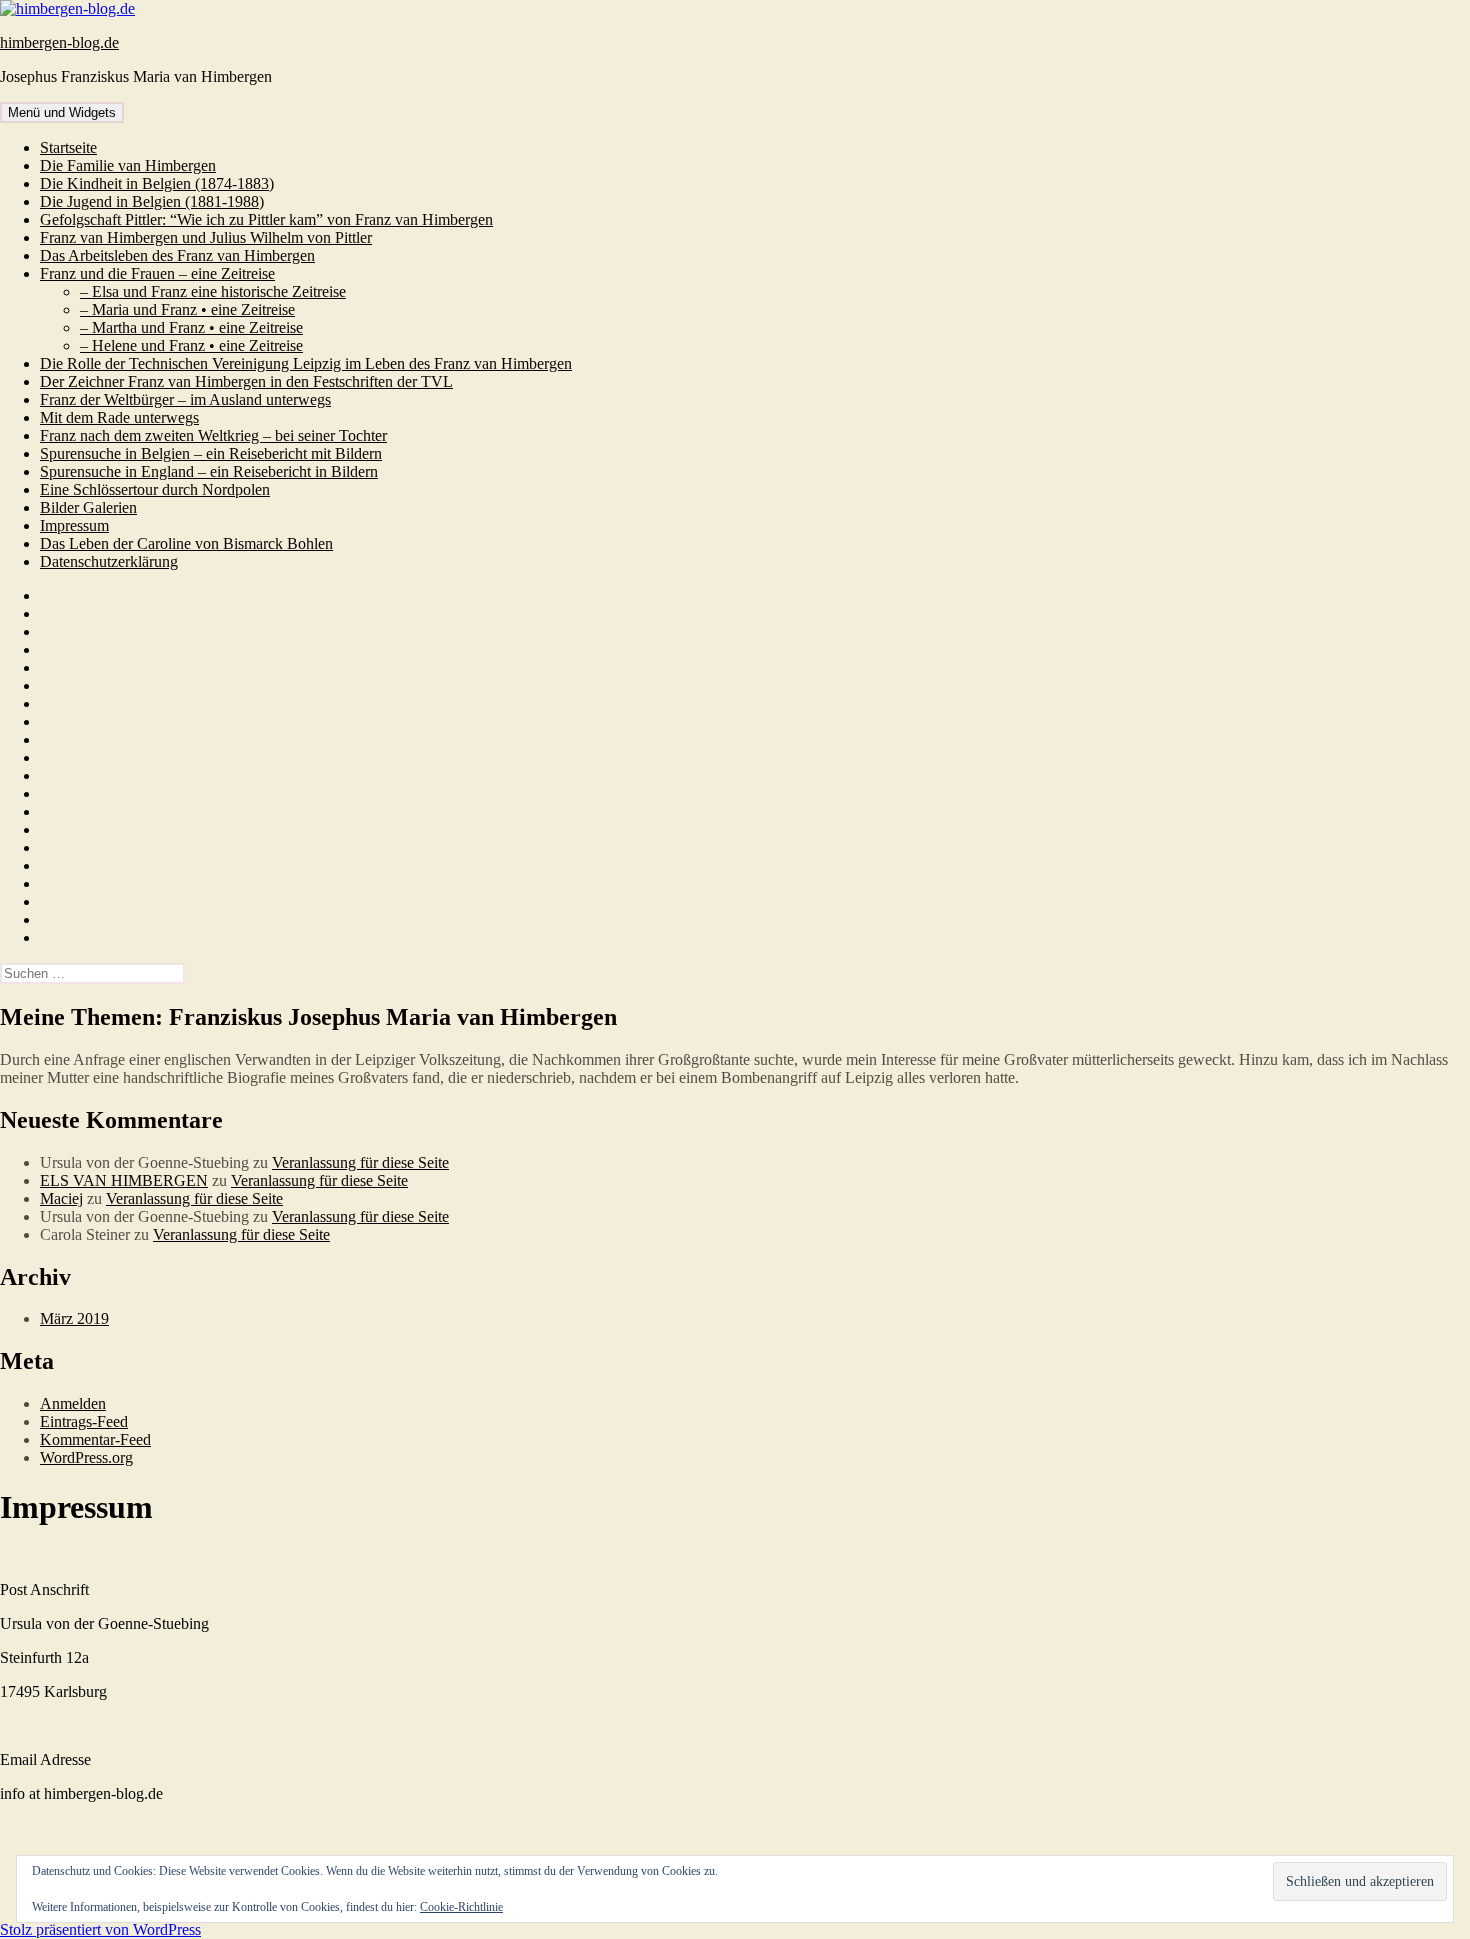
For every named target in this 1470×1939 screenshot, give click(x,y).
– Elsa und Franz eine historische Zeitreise (213, 291)
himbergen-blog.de (59, 42)
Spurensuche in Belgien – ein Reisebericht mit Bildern (211, 453)
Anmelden (73, 1403)
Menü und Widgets (62, 112)
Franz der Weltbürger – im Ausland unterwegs (185, 399)
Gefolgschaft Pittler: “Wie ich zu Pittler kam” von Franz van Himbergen (266, 219)
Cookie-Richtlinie (461, 1907)
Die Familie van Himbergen (128, 165)
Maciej (61, 1198)
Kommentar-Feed (95, 1439)
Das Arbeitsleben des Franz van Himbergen (177, 255)
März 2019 (74, 1318)
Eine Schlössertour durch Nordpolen (155, 489)
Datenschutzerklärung (109, 561)
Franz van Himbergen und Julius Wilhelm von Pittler (206, 237)
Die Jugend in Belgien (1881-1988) (152, 201)
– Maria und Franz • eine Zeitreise (187, 309)
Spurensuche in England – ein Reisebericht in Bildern (209, 471)
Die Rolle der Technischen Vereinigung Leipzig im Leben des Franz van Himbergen (306, 363)
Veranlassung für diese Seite (360, 1162)
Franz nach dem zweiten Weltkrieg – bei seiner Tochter (213, 435)
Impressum (74, 525)
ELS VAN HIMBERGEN (124, 1180)
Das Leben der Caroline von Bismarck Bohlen (186, 543)
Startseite (68, 147)
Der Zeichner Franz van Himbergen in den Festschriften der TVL (246, 381)
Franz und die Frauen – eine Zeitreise (157, 273)
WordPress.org (86, 1457)
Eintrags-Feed (84, 1421)
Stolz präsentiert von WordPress (100, 1929)
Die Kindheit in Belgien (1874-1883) (157, 183)
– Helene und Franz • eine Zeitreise (191, 345)
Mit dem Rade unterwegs (119, 417)
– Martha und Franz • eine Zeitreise (191, 327)
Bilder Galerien (88, 507)
